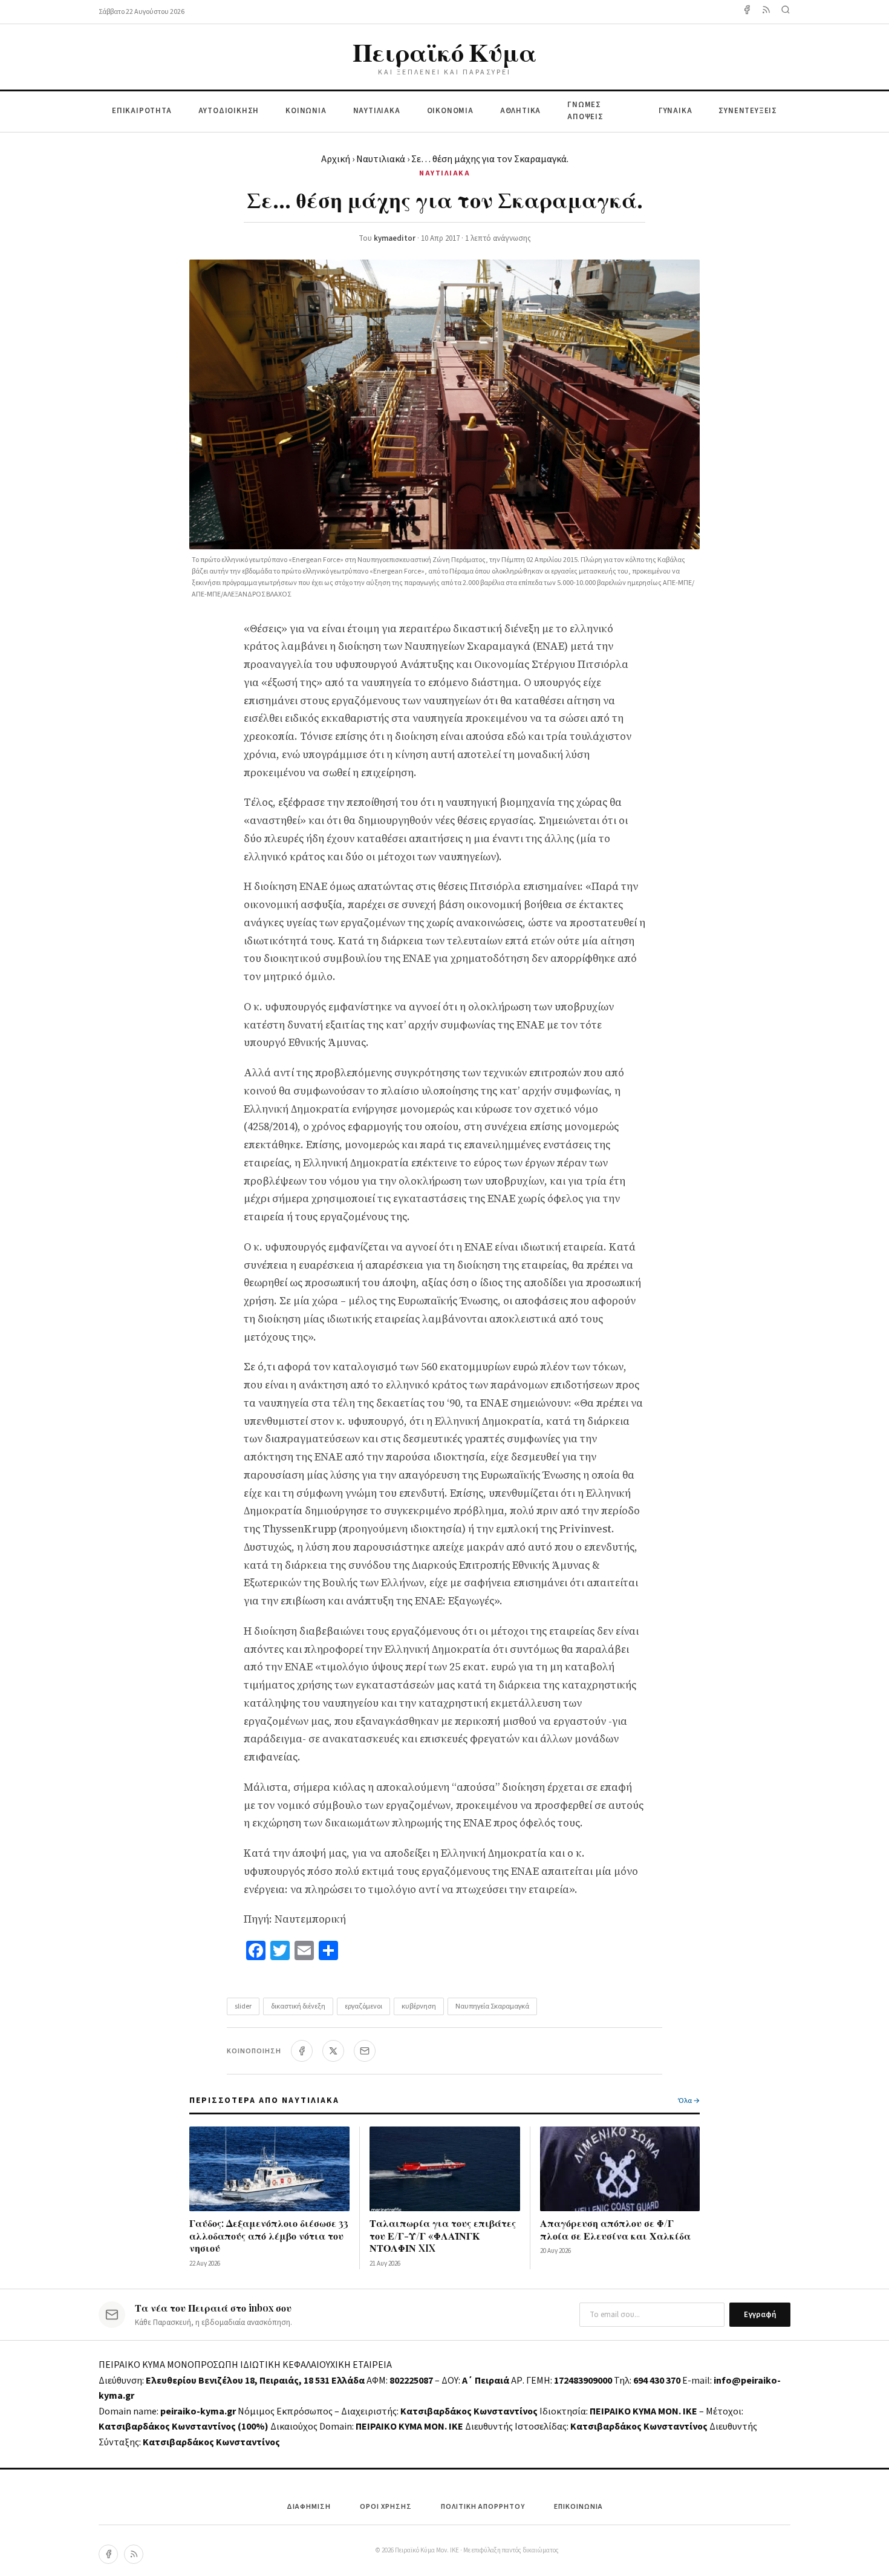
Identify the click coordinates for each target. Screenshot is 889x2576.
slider (243, 2006)
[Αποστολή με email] (365, 2051)
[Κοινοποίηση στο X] (333, 2051)
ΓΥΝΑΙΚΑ (676, 111)
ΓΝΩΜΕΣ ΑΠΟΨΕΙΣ (585, 111)
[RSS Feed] (766, 12)
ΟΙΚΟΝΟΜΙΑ (450, 111)
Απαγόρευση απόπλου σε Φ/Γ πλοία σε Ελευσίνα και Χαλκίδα (615, 2229)
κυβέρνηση (419, 2006)
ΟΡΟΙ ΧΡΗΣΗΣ (386, 2507)
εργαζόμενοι (363, 2006)
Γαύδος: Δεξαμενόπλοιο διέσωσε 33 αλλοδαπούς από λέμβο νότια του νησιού (269, 2236)
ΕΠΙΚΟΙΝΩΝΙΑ (578, 2507)
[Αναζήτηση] (786, 12)
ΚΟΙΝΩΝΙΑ (306, 111)
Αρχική (336, 159)
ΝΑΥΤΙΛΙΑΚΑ (377, 111)
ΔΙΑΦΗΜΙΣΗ (309, 2507)
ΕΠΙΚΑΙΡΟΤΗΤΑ (142, 111)
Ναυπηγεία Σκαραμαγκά (492, 2006)
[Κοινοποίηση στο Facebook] (302, 2051)
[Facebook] (747, 12)
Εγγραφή (760, 2315)
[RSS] (134, 2554)
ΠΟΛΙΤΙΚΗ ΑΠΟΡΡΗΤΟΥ (483, 2507)
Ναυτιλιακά (381, 159)
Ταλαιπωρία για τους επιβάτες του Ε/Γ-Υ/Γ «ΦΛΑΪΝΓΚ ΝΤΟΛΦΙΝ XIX (443, 2236)
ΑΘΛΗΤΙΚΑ (520, 111)
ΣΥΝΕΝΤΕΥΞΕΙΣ (748, 111)
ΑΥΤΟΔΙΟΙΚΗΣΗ (229, 111)
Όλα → (689, 2101)
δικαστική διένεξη (298, 2006)
